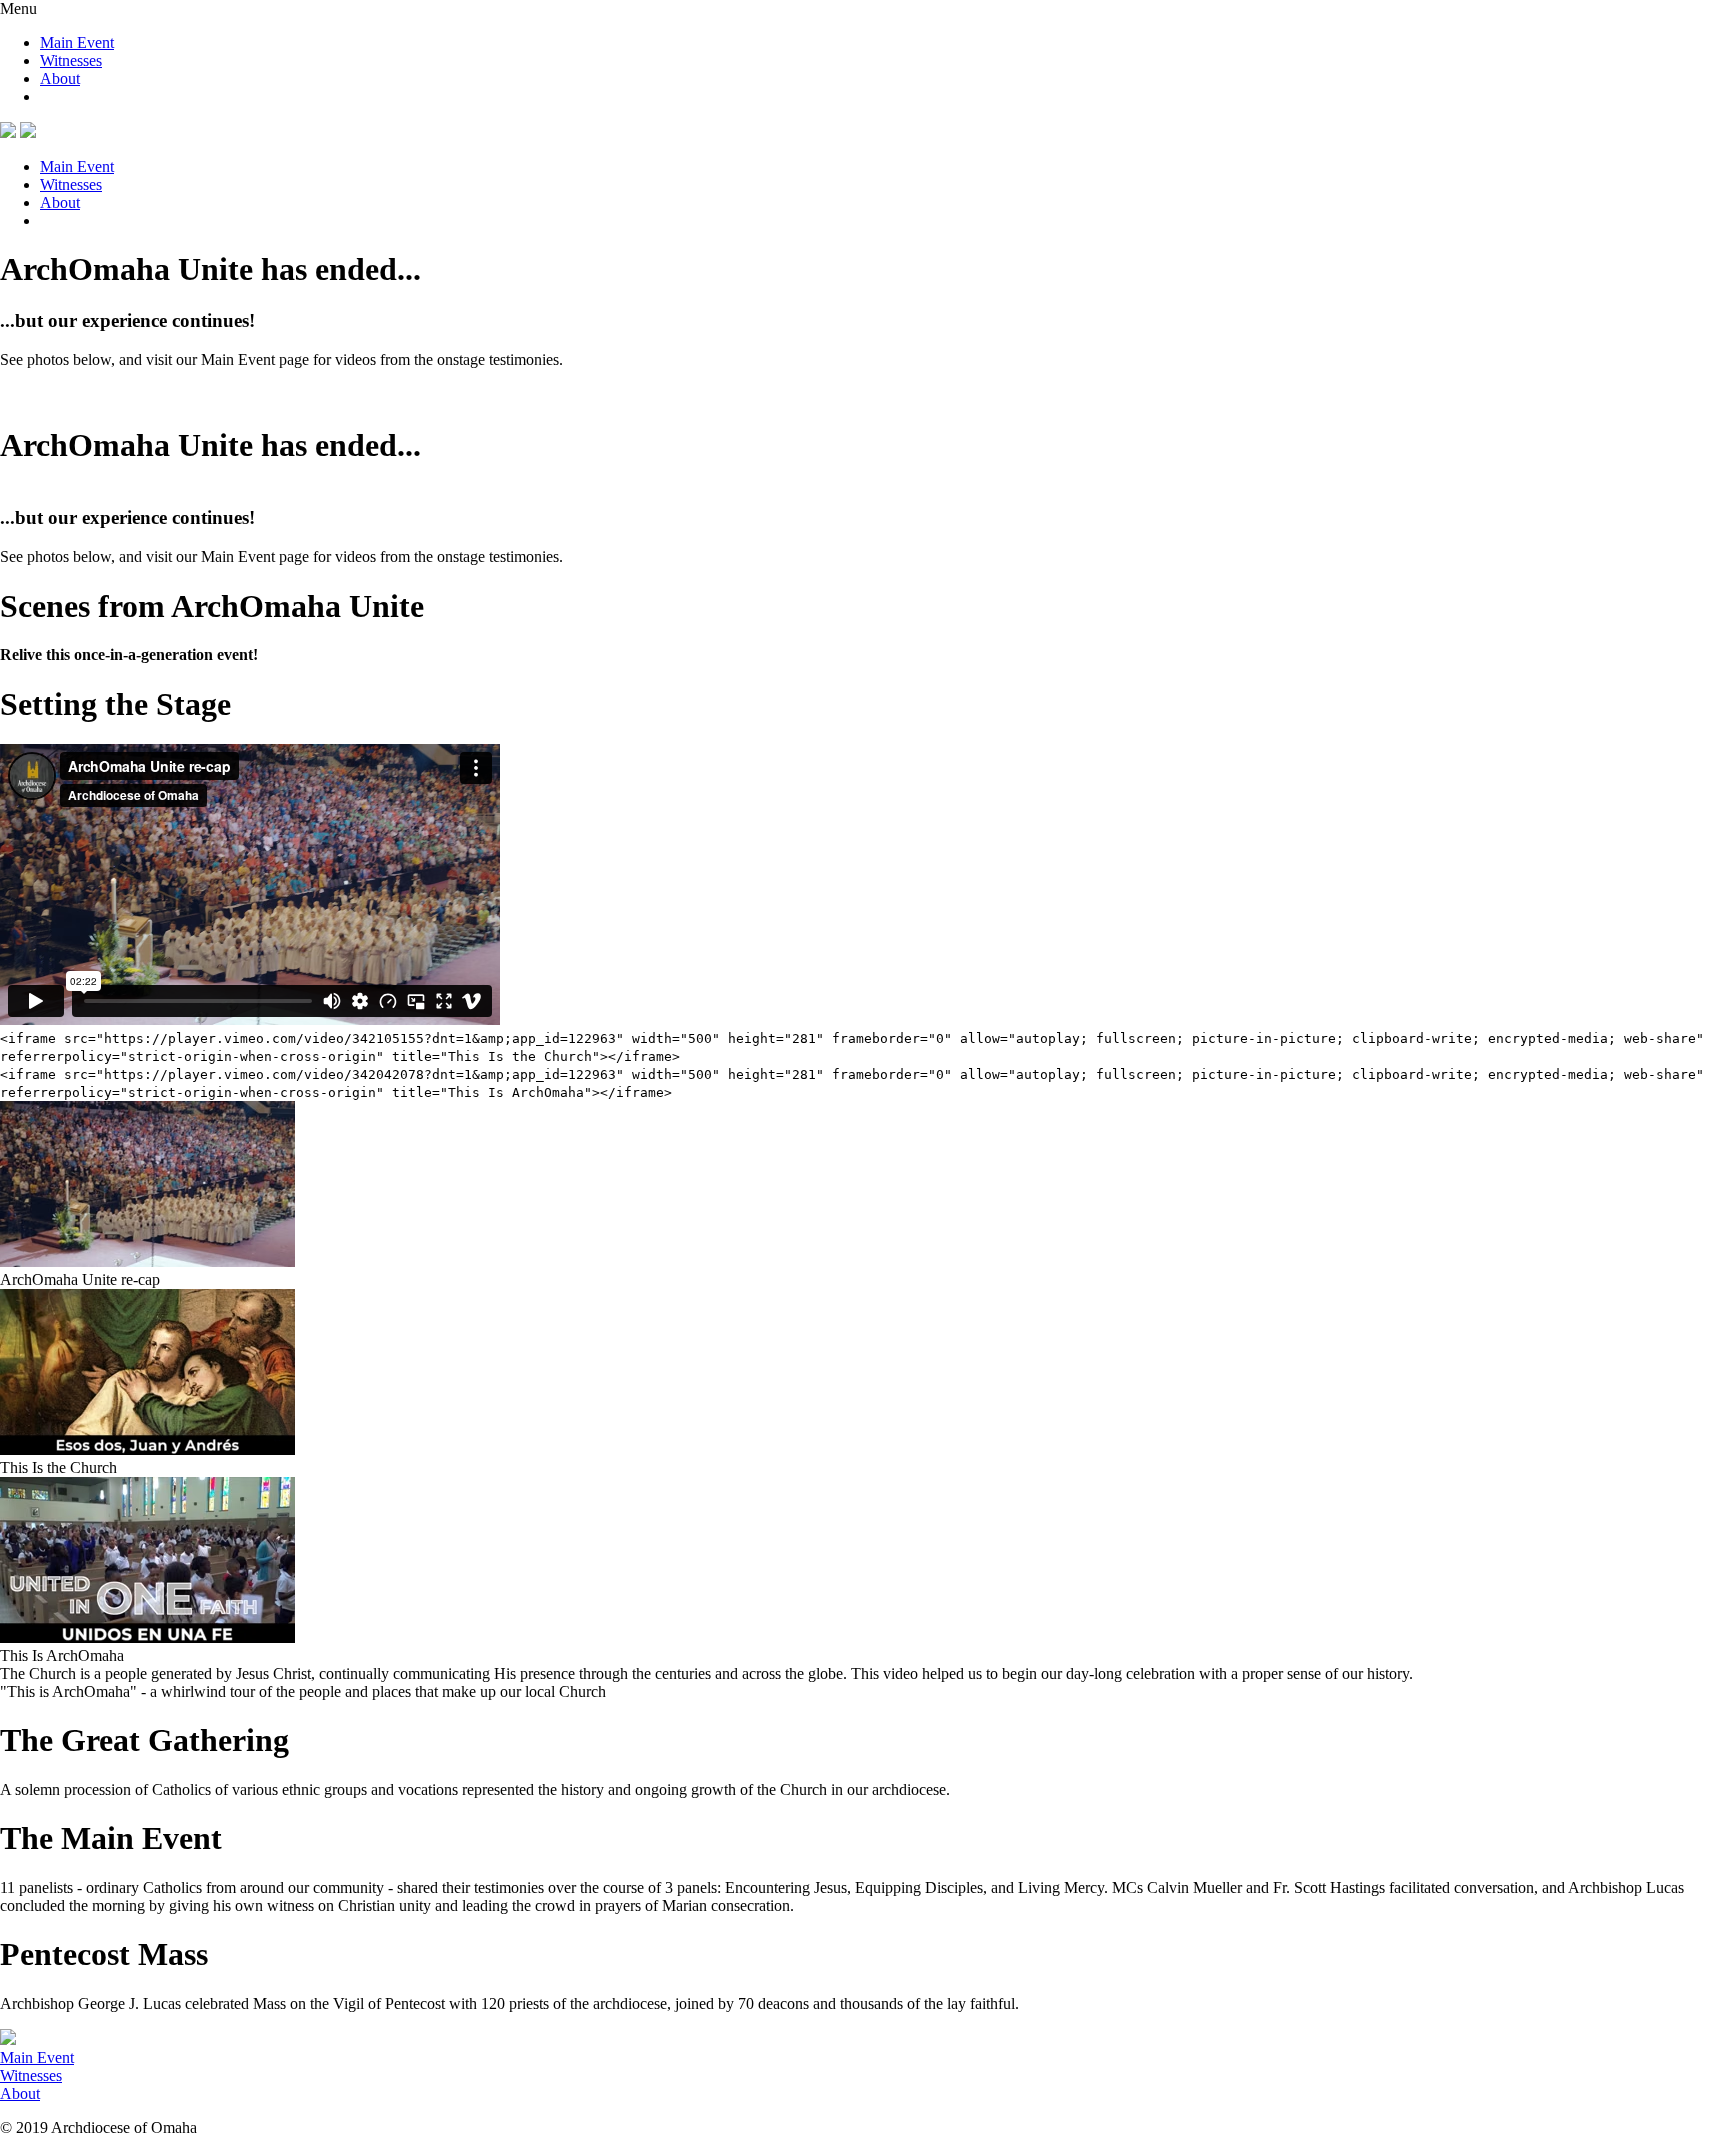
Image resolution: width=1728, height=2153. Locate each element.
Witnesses (71, 60)
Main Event (77, 42)
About (60, 78)
